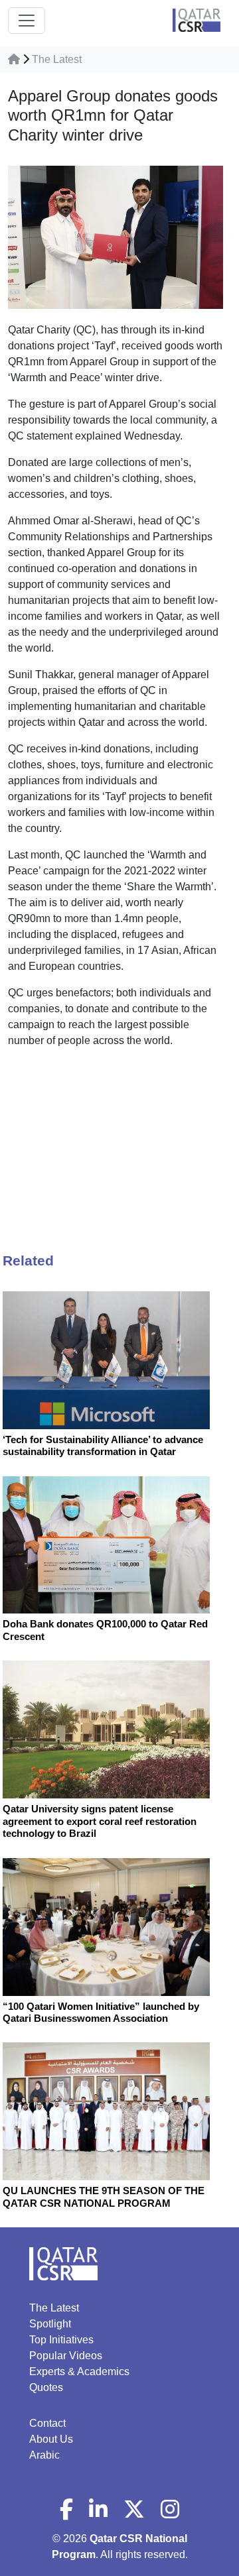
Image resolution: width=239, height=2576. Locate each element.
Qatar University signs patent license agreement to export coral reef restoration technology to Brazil (100, 1821)
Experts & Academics (79, 2371)
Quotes (46, 2387)
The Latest (57, 59)
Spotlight (50, 2324)
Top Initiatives (61, 2340)
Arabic (44, 2455)
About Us (51, 2439)
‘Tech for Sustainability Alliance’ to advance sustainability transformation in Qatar (103, 1445)
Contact (47, 2423)
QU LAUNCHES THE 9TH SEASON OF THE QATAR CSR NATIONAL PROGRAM (104, 2196)
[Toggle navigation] (27, 21)
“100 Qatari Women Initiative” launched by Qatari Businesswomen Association (101, 2012)
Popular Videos (66, 2356)
